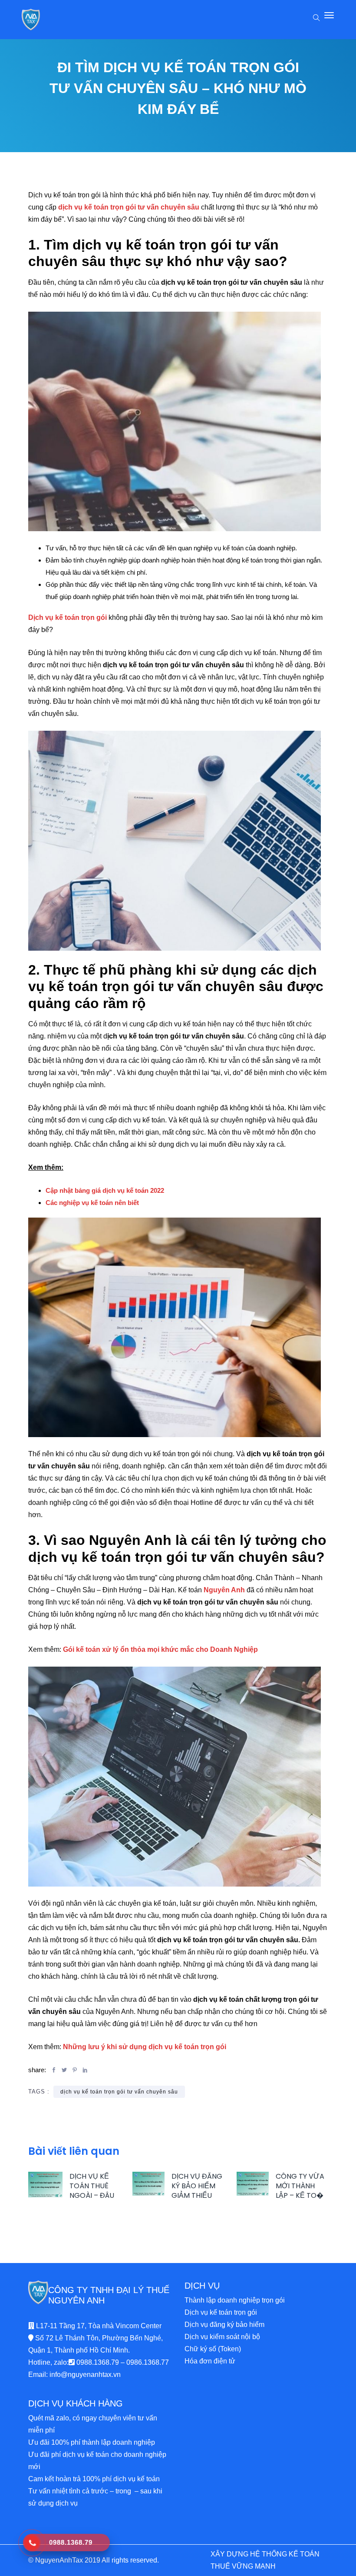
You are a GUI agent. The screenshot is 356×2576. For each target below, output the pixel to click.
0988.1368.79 (98, 2362)
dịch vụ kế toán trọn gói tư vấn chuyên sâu (119, 2092)
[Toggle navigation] (329, 20)
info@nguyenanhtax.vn (85, 2375)
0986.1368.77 (148, 2362)
